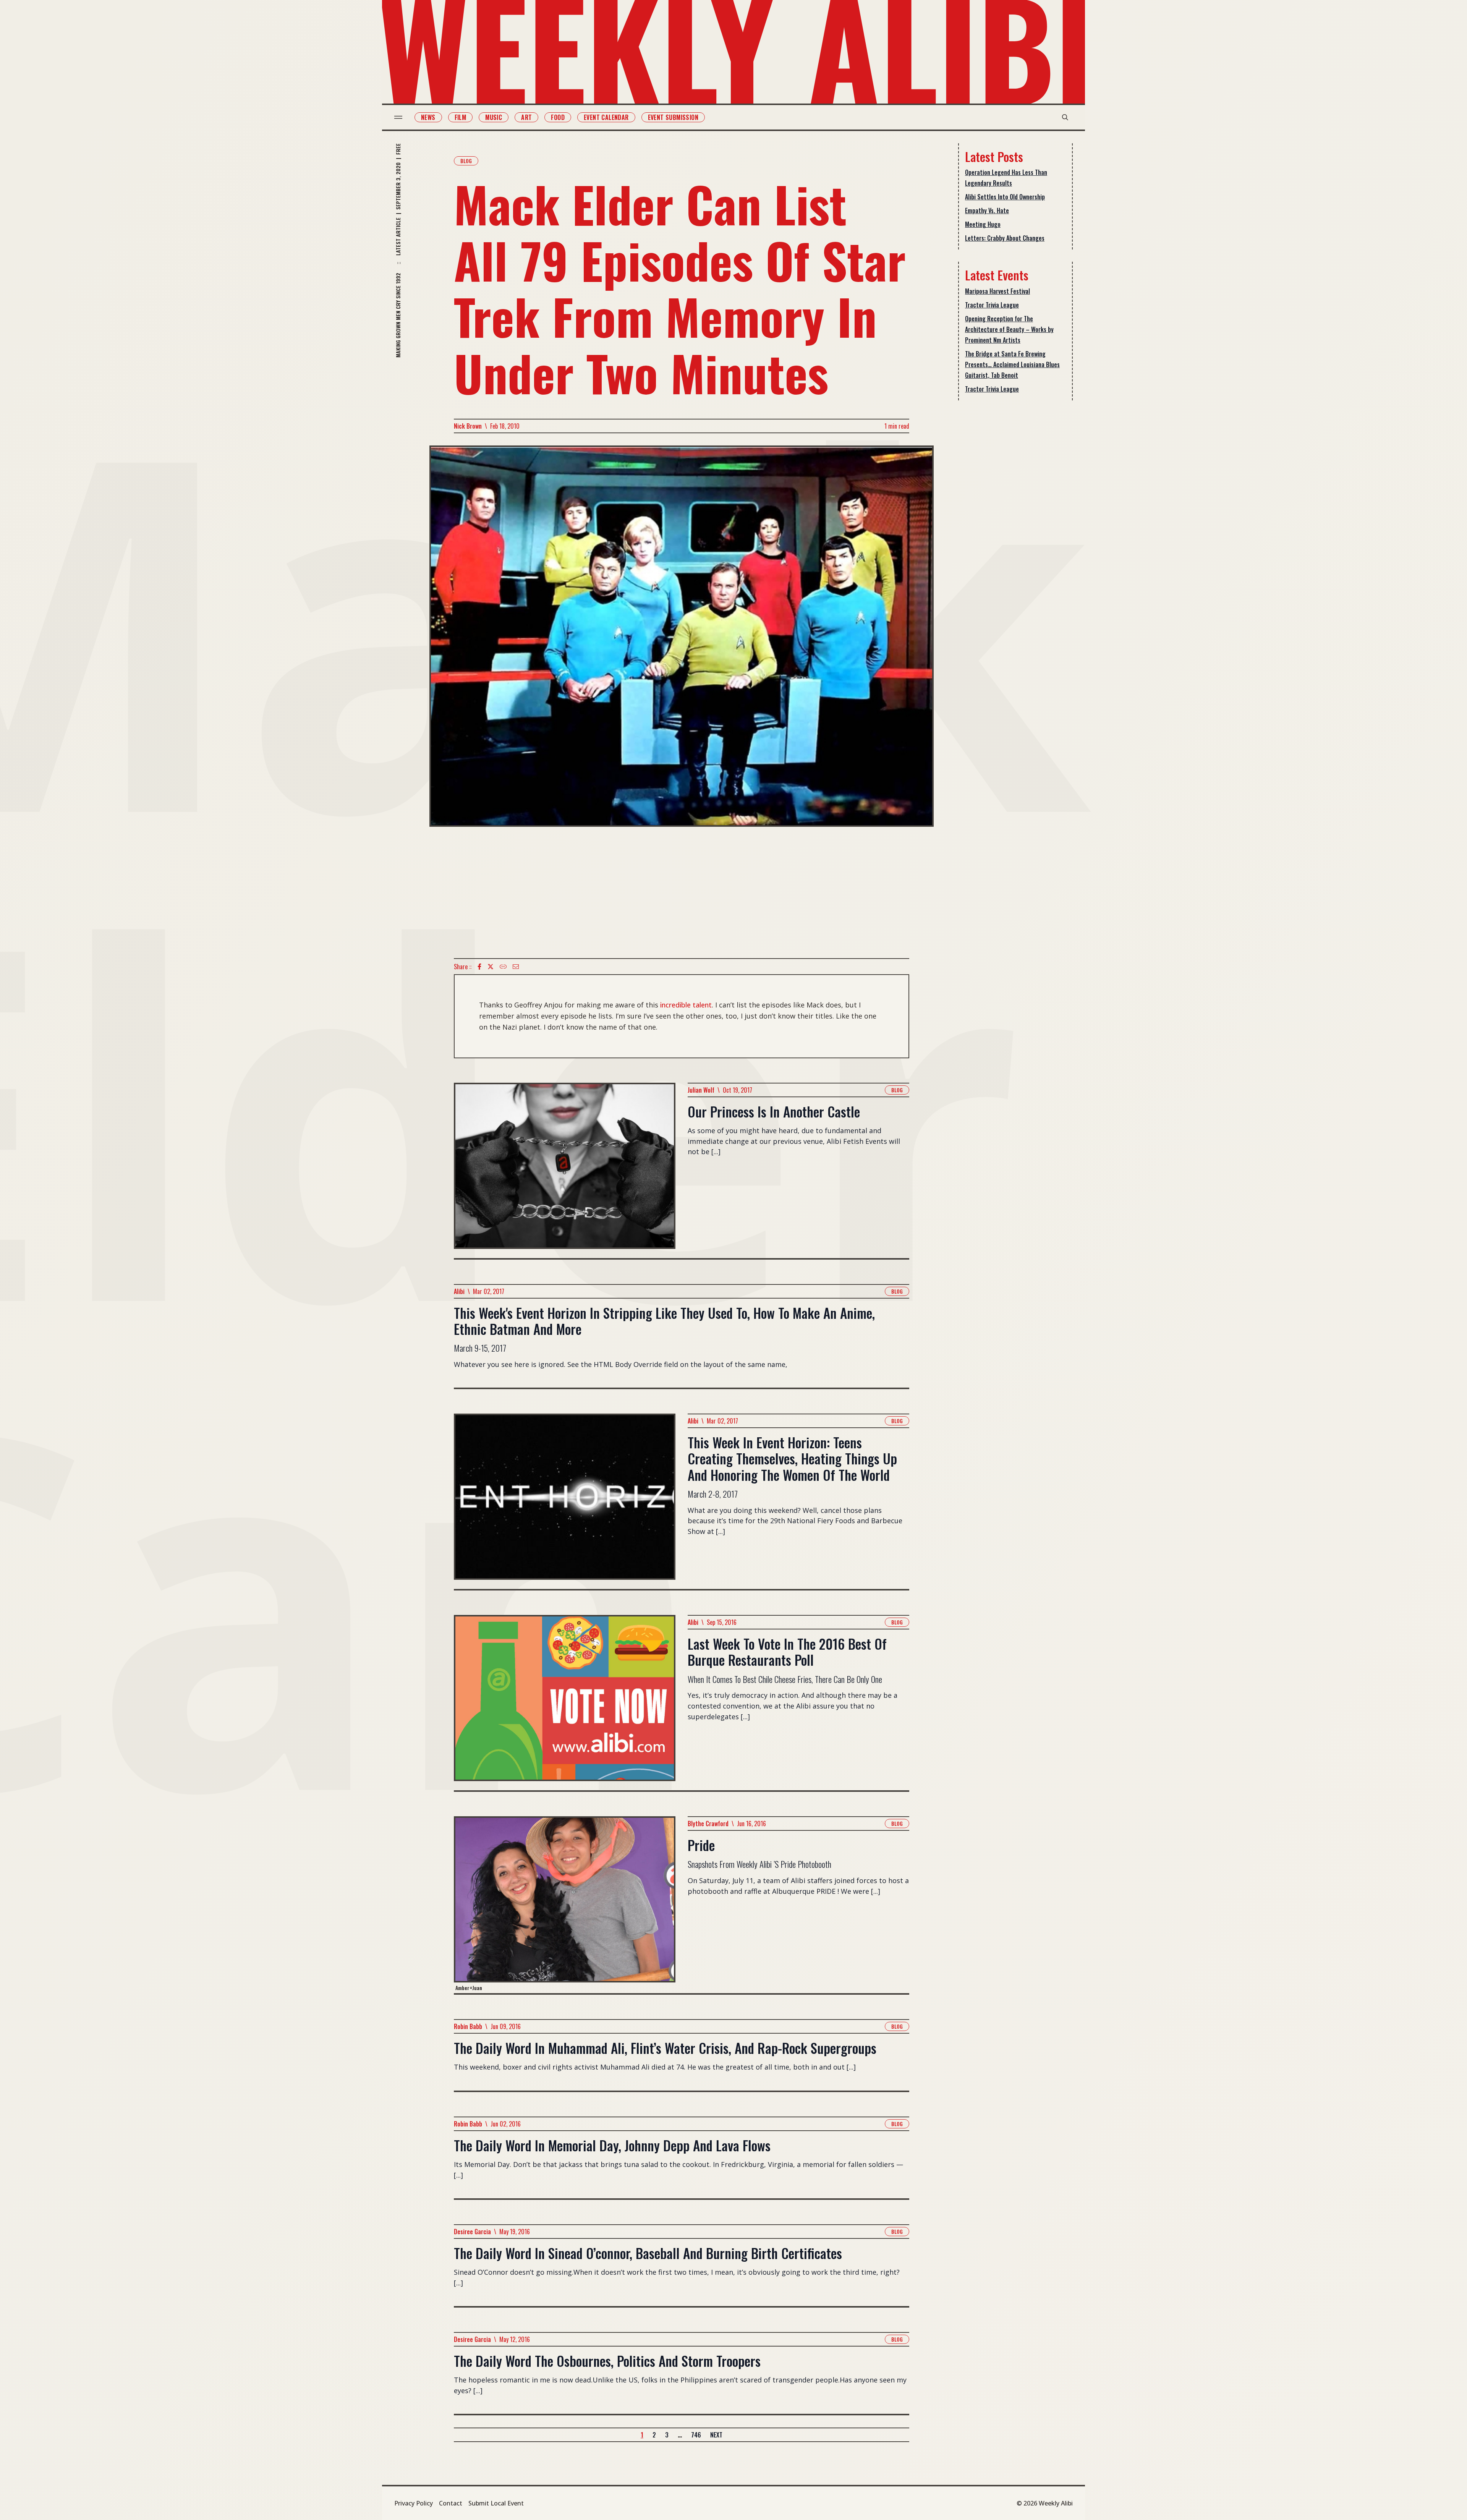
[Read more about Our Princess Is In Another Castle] (565, 1170)
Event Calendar (606, 117)
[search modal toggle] (1065, 117)
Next (716, 2435)
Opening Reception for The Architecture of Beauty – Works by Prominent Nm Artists (1009, 329)
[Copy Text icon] (503, 967)
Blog (466, 161)
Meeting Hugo (983, 224)
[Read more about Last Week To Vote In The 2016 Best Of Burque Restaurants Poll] (565, 1703)
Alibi (459, 1291)
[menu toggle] (398, 117)
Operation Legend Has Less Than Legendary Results (1006, 178)
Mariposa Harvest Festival (997, 291)
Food (558, 117)
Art (526, 117)
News (428, 117)
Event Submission (673, 117)
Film (461, 117)
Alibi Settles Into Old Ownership (1005, 197)
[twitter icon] (491, 967)
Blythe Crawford (708, 1824)
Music (494, 117)
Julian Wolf (701, 1090)
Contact (451, 2503)
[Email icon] (516, 967)
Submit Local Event (496, 2503)
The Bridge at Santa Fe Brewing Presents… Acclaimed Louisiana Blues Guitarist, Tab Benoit (1012, 364)
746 (696, 2435)
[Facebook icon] (479, 967)
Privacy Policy (414, 2503)
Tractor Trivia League (992, 305)
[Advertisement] (682, 892)
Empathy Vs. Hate (987, 211)
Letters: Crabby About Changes (1005, 238)
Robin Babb (468, 2026)
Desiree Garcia (472, 2232)
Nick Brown (468, 426)
